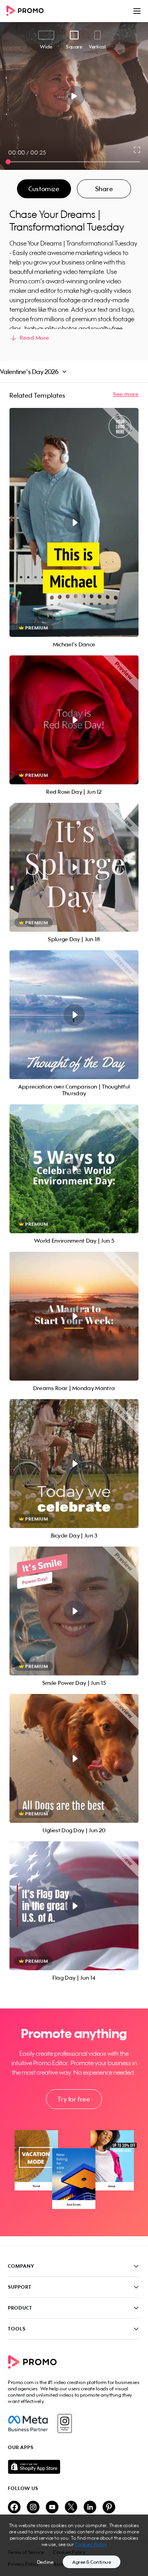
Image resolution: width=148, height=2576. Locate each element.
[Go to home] (28, 11)
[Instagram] (65, 2423)
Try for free (74, 2099)
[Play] (74, 96)
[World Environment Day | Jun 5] (74, 1169)
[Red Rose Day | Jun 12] (74, 720)
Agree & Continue (92, 2562)
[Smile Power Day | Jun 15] (74, 1611)
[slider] (8, 162)
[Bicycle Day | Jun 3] (74, 1464)
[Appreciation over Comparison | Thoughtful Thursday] (74, 1015)
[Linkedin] (90, 2508)
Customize (44, 189)
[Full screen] (137, 150)
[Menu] (137, 11)
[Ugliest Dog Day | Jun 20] (74, 1758)
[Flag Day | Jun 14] (74, 1906)
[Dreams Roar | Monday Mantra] (74, 1316)
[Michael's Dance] (74, 522)
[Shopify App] (74, 2467)
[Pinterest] (109, 2508)
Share (104, 189)
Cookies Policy (91, 2544)
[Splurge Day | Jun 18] (74, 867)
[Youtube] (52, 2508)
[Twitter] (71, 2508)
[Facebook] (28, 2423)
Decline (45, 2562)
